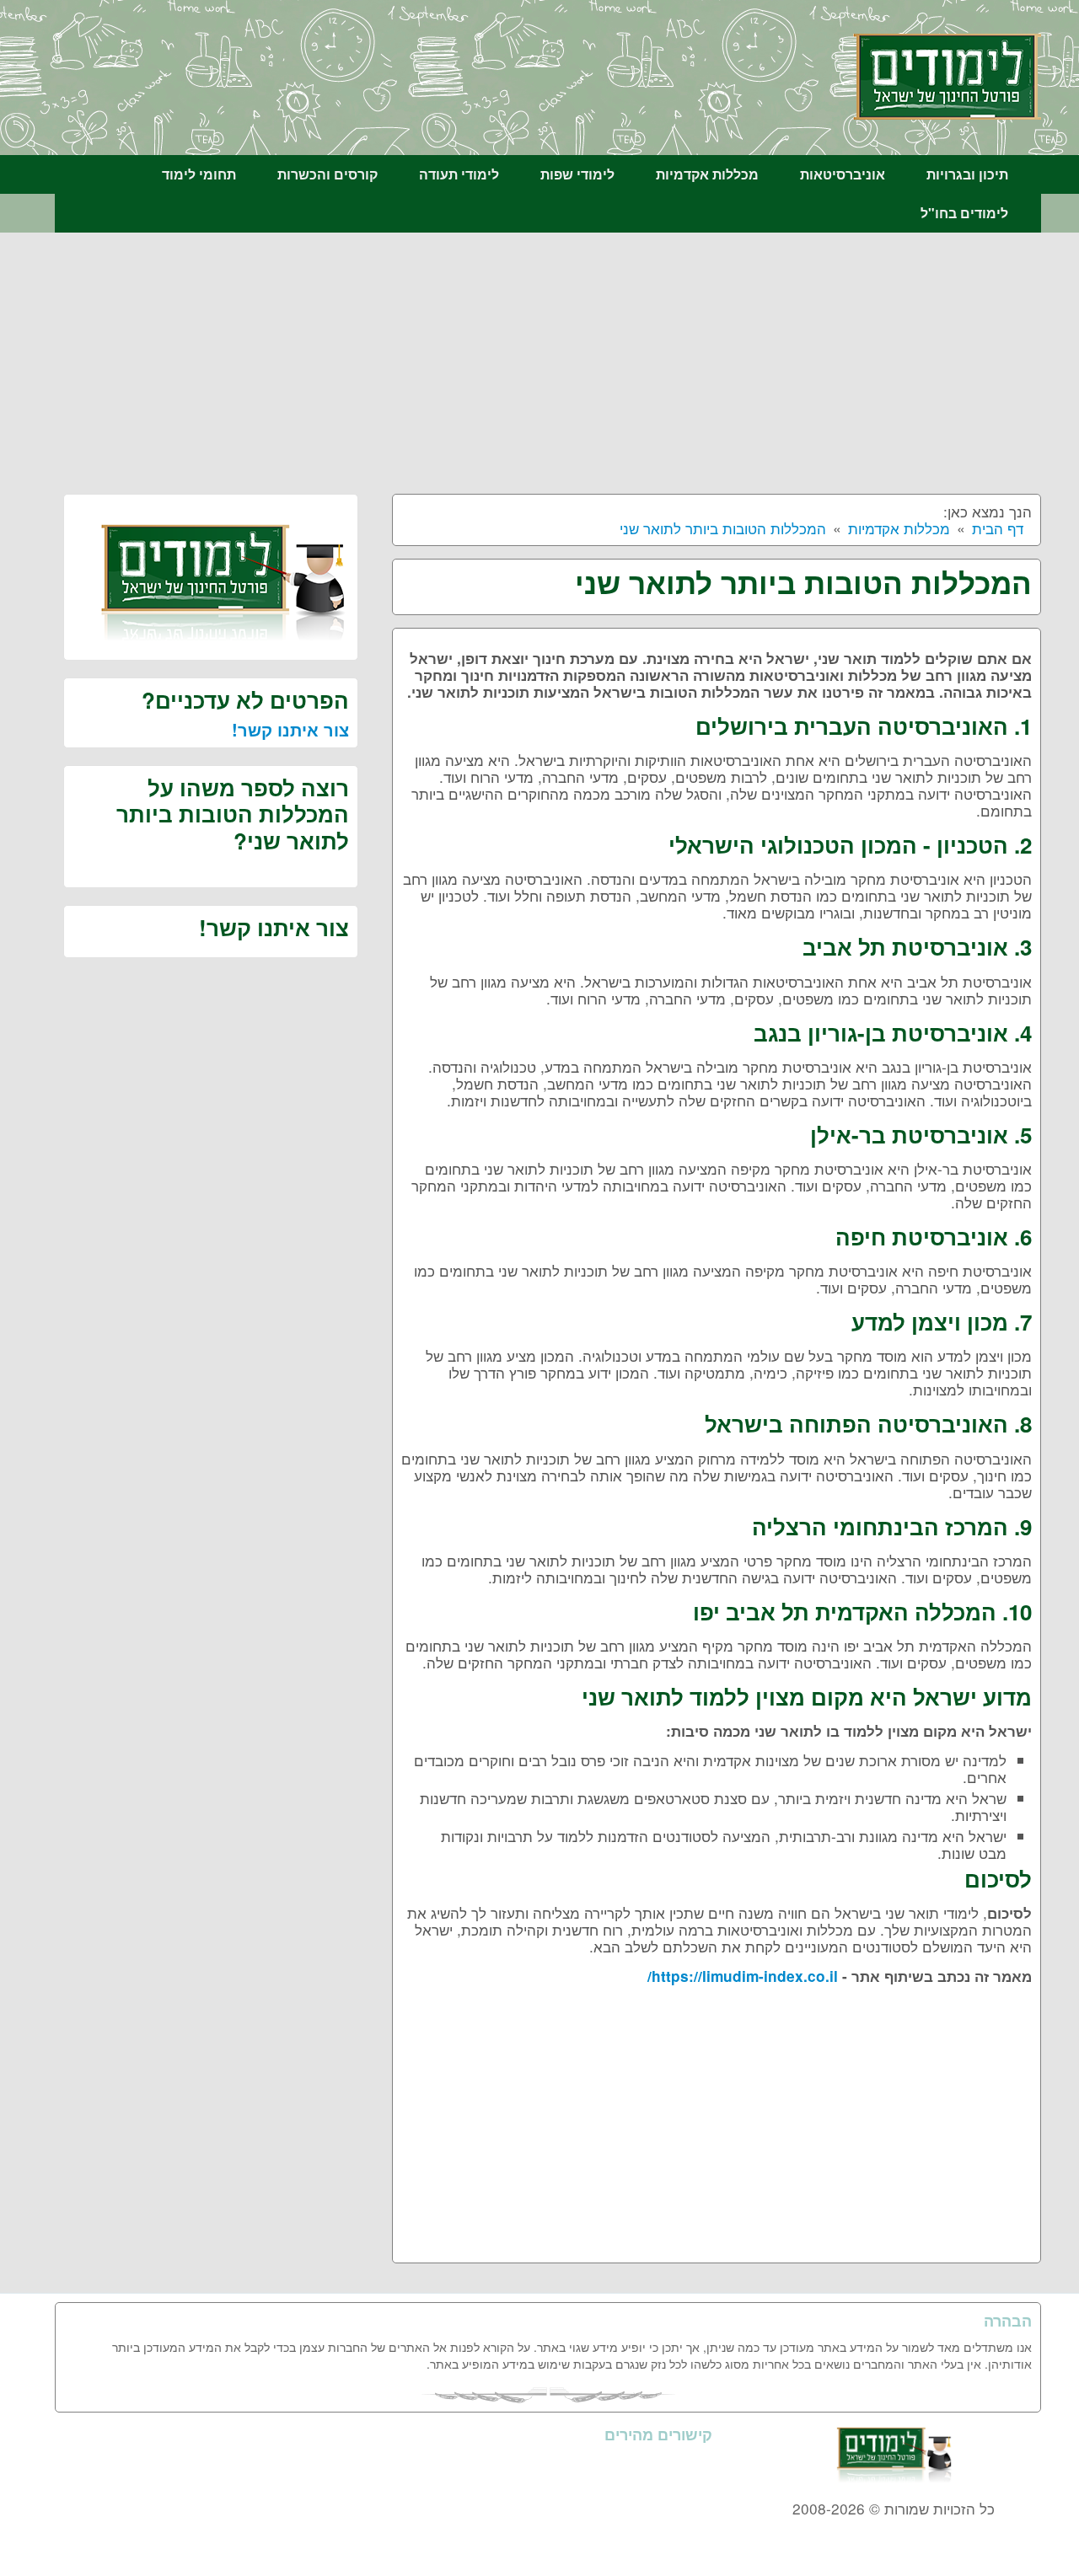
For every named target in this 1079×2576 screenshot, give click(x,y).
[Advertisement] (548, 359)
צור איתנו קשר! (290, 729)
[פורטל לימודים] (947, 75)
